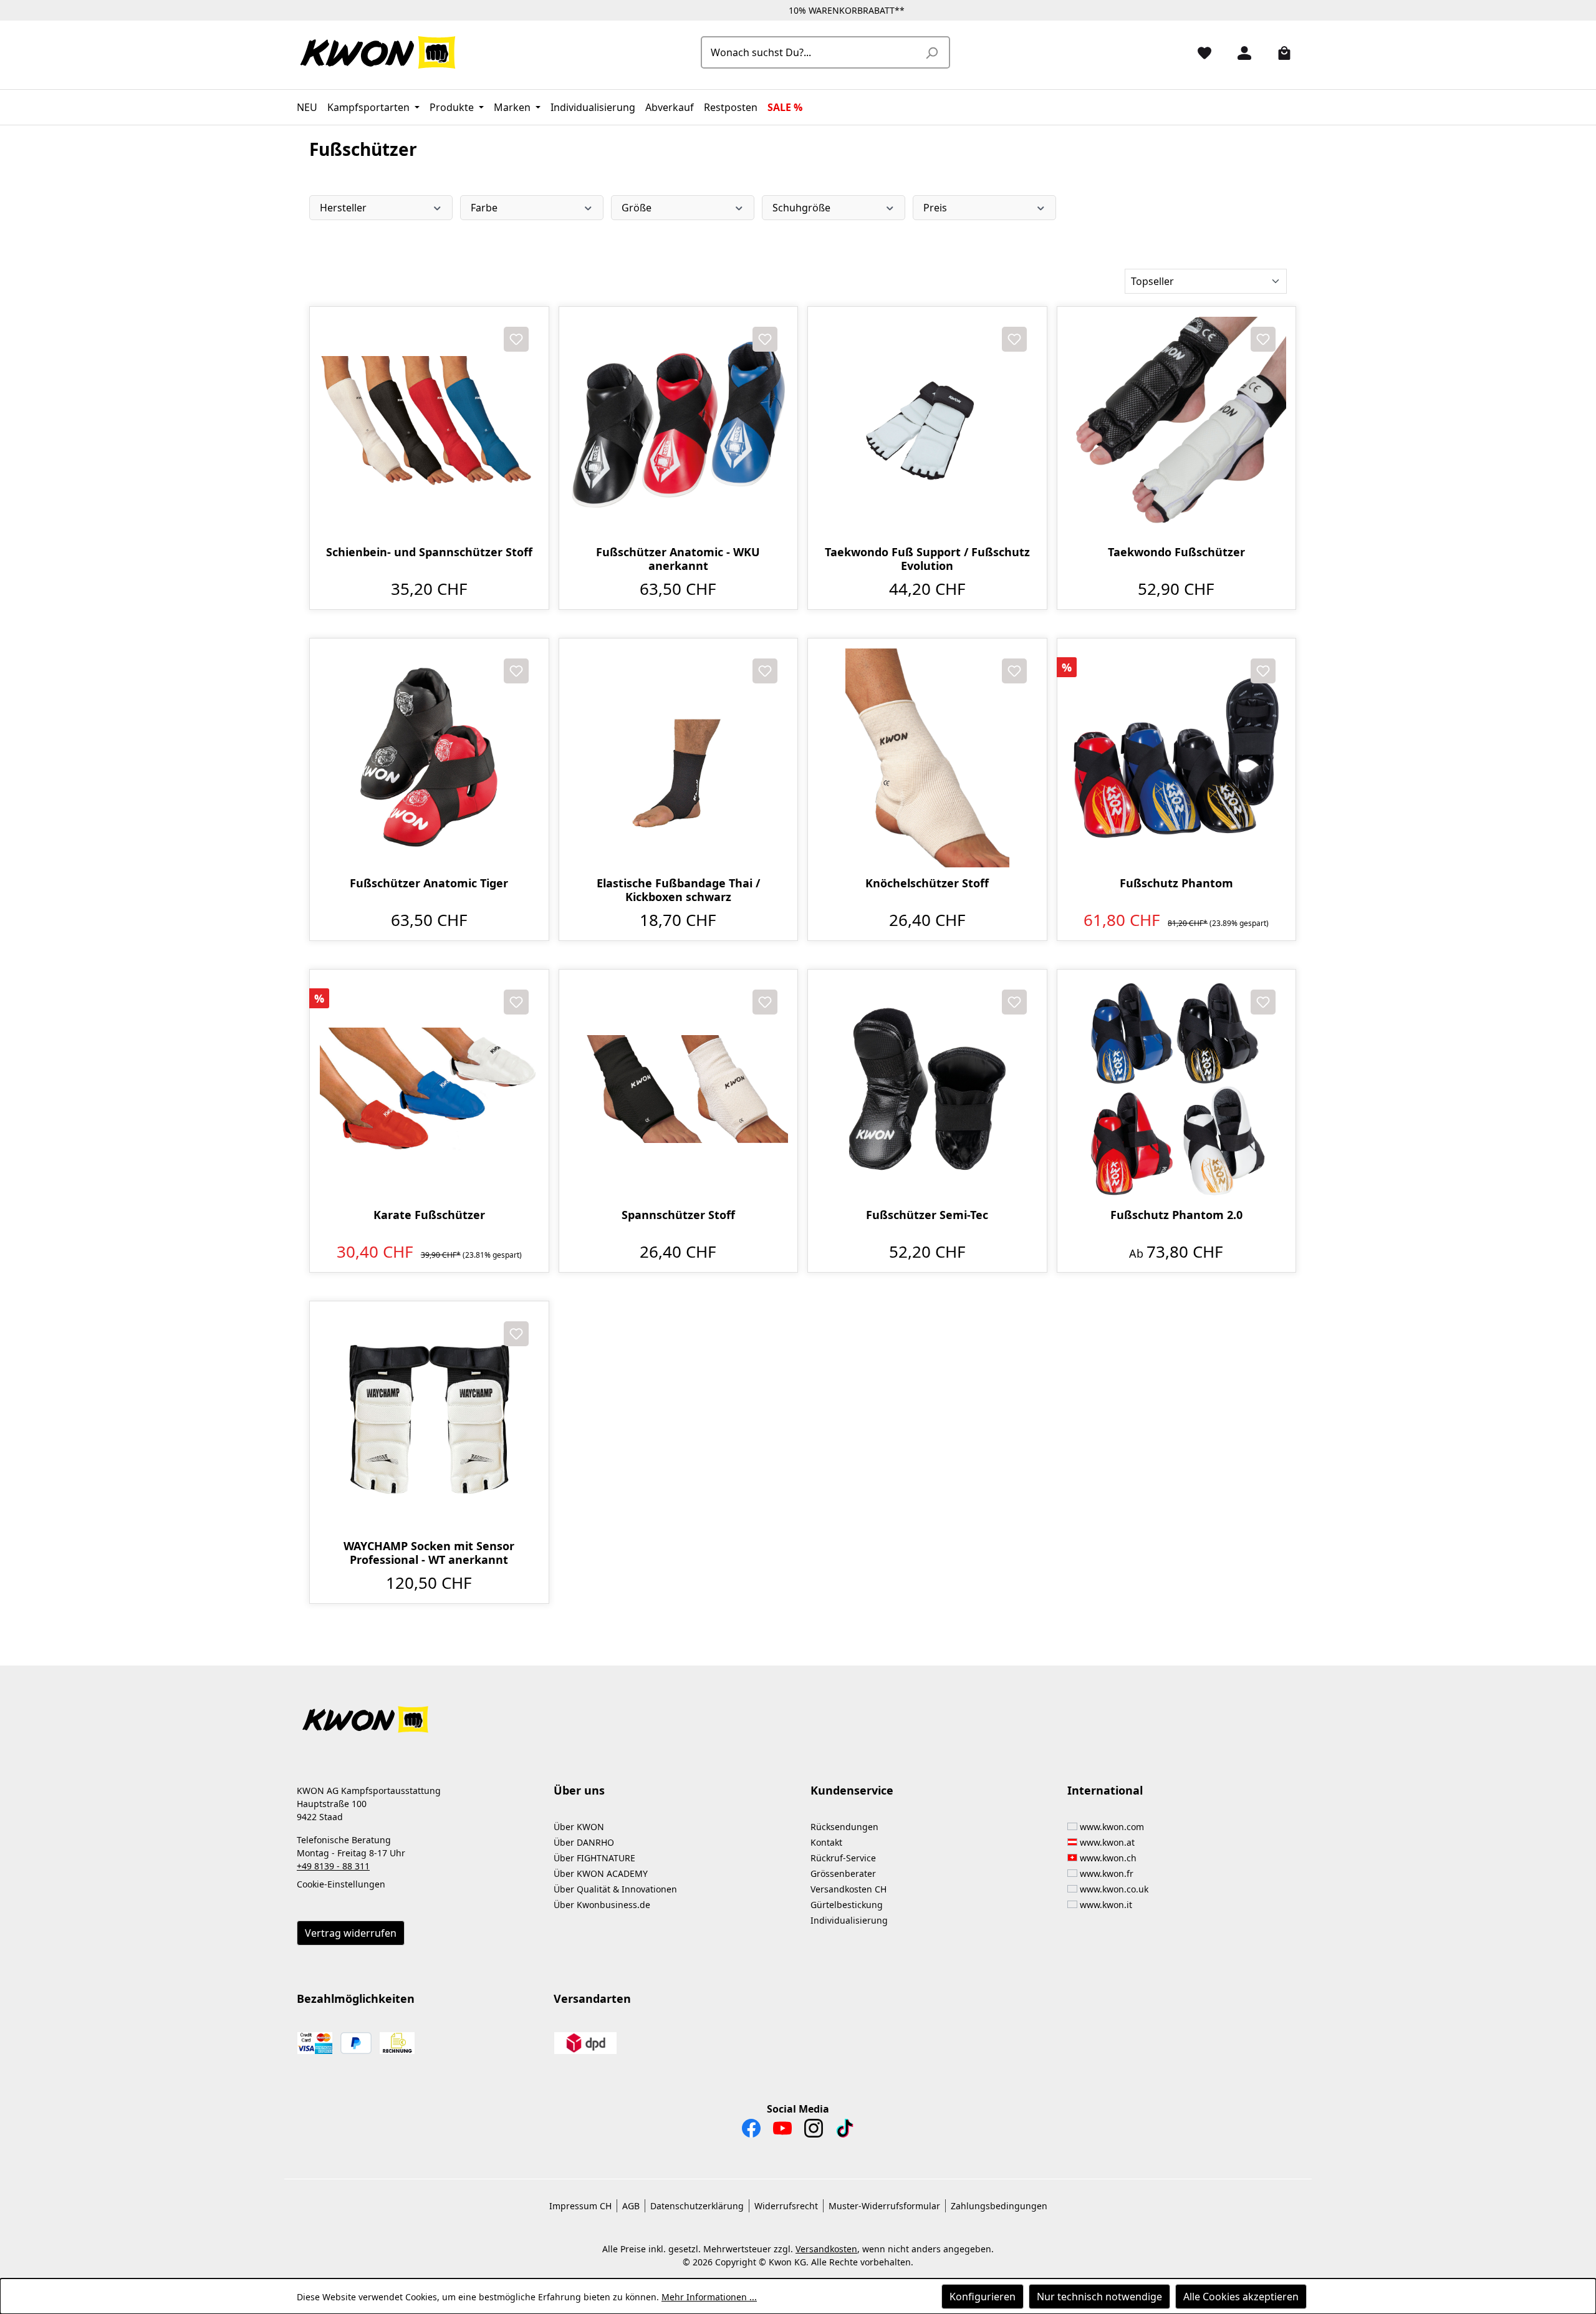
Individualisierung (849, 1920)
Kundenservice (852, 1790)
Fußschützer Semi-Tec (927, 1215)
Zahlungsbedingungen (999, 2206)
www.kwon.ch (1108, 1858)
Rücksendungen (844, 1827)
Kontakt (826, 1842)
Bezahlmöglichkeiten (356, 1998)
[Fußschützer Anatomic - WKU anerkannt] (679, 426)
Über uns (579, 1790)
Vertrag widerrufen (351, 1933)
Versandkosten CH (848, 1889)
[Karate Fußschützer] (429, 1089)
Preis (935, 208)
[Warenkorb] (1279, 52)
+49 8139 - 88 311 (333, 1866)
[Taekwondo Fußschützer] (1177, 426)
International (1105, 1790)
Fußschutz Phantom (1176, 883)
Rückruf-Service (843, 1858)
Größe (637, 208)
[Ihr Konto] (1239, 52)
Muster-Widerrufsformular (884, 2206)
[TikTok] (845, 2131)
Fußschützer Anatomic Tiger (429, 883)
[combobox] (811, 52)
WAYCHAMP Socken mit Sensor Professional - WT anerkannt (429, 1553)
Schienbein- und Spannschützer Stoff (429, 552)
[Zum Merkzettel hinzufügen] (516, 339)
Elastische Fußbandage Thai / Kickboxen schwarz (678, 890)
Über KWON (579, 1827)
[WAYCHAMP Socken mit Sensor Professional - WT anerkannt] (429, 1421)
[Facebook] (751, 2131)
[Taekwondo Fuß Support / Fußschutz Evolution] (927, 426)
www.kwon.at (1107, 1842)
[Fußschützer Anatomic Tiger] (429, 758)
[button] (798, 1712)
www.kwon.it (1106, 1905)
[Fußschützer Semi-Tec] (927, 1089)
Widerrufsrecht (786, 2206)
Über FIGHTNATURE (594, 1858)
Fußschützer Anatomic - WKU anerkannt (678, 559)
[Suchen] (931, 52)
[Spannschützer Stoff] (679, 1089)
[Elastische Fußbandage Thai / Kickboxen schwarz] (679, 758)
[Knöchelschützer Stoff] (927, 758)
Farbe (484, 208)
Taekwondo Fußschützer (1176, 552)
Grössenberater (843, 1873)
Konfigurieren (983, 2297)
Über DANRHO (584, 1842)
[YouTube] (782, 2131)
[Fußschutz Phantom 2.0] (1177, 1089)
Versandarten (592, 1998)
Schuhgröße (801, 208)
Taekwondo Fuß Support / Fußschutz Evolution (927, 559)
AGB (631, 2206)
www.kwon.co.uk (1114, 1889)
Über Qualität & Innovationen (615, 1889)
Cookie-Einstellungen (341, 1884)
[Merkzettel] (1199, 52)
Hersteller (343, 208)
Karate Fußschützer (429, 1215)
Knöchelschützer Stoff (927, 883)
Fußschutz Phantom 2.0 (1176, 1215)
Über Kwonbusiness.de (602, 1905)
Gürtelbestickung (847, 1905)
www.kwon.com (1112, 1827)
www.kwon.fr (1107, 1873)
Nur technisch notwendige (1099, 2297)
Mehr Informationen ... (709, 2297)
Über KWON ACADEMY (601, 1873)
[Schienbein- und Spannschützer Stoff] (429, 426)
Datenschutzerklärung (697, 2206)
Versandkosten (826, 2249)
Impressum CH (580, 2206)
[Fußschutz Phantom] (1177, 758)
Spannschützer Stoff (678, 1215)
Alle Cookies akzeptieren (1241, 2297)
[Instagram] (814, 2131)
